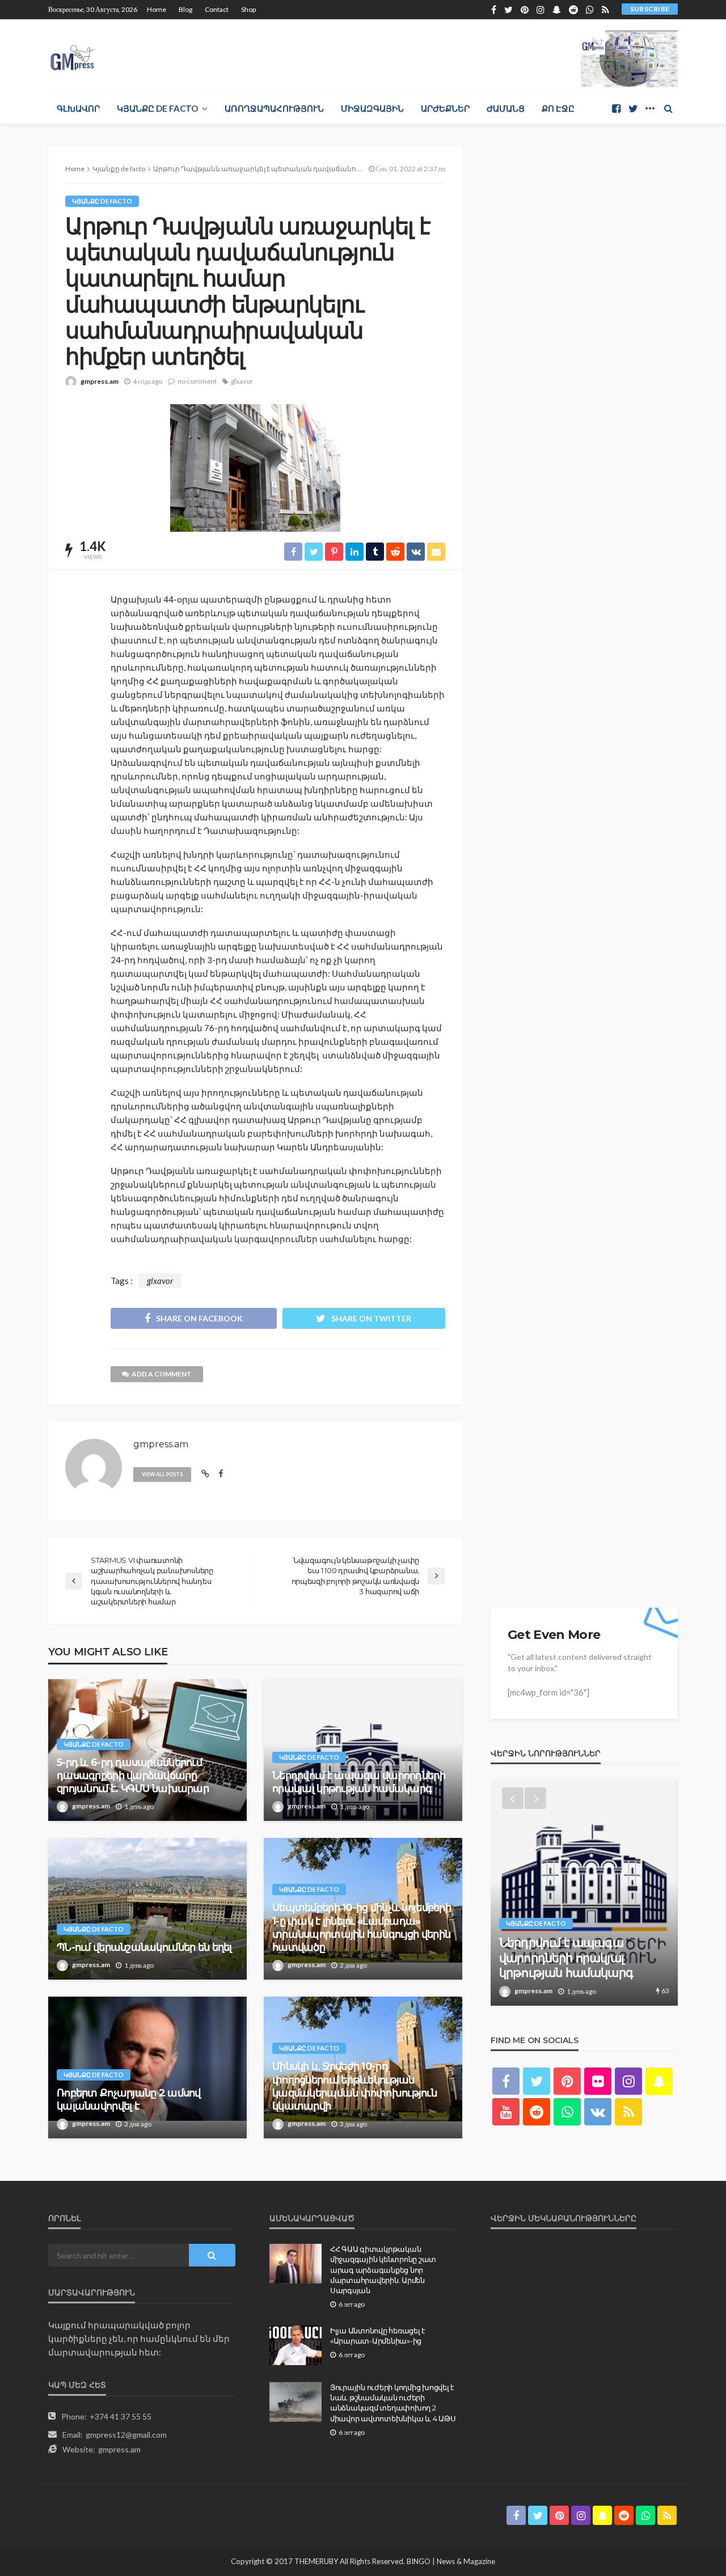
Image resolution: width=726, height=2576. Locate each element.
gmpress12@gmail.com (126, 2435)
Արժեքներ (445, 108)
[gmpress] (72, 55)
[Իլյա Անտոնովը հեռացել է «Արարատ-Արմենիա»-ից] (296, 2345)
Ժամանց (506, 108)
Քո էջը (558, 108)
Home (157, 9)
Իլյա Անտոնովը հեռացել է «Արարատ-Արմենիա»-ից (378, 2336)
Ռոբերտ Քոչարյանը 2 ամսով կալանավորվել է (129, 2100)
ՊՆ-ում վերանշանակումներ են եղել (144, 1947)
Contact (217, 9)
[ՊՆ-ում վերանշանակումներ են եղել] (147, 1909)
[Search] (668, 108)
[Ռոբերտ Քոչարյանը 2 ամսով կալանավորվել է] (147, 2067)
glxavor (242, 381)
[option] (584, 1892)
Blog (185, 9)
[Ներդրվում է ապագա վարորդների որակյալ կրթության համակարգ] (363, 1750)
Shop (248, 9)
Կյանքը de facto (157, 108)
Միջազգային (372, 108)
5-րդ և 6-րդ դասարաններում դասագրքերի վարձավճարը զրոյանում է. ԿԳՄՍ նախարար (133, 1776)
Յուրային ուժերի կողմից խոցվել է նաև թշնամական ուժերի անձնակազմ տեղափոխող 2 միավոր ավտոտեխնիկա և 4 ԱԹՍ (393, 2403)
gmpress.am (100, 381)
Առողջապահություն (274, 108)
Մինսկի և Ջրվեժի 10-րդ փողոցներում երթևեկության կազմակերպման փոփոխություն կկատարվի (354, 2086)
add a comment (162, 1374)
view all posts (162, 1474)
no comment (197, 381)
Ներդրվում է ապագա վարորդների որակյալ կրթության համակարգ (359, 1782)
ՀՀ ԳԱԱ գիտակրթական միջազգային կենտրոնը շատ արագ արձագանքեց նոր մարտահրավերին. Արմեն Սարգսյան (383, 2270)
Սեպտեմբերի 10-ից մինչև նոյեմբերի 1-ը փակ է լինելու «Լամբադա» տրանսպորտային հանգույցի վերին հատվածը (362, 1927)
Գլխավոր (78, 108)
